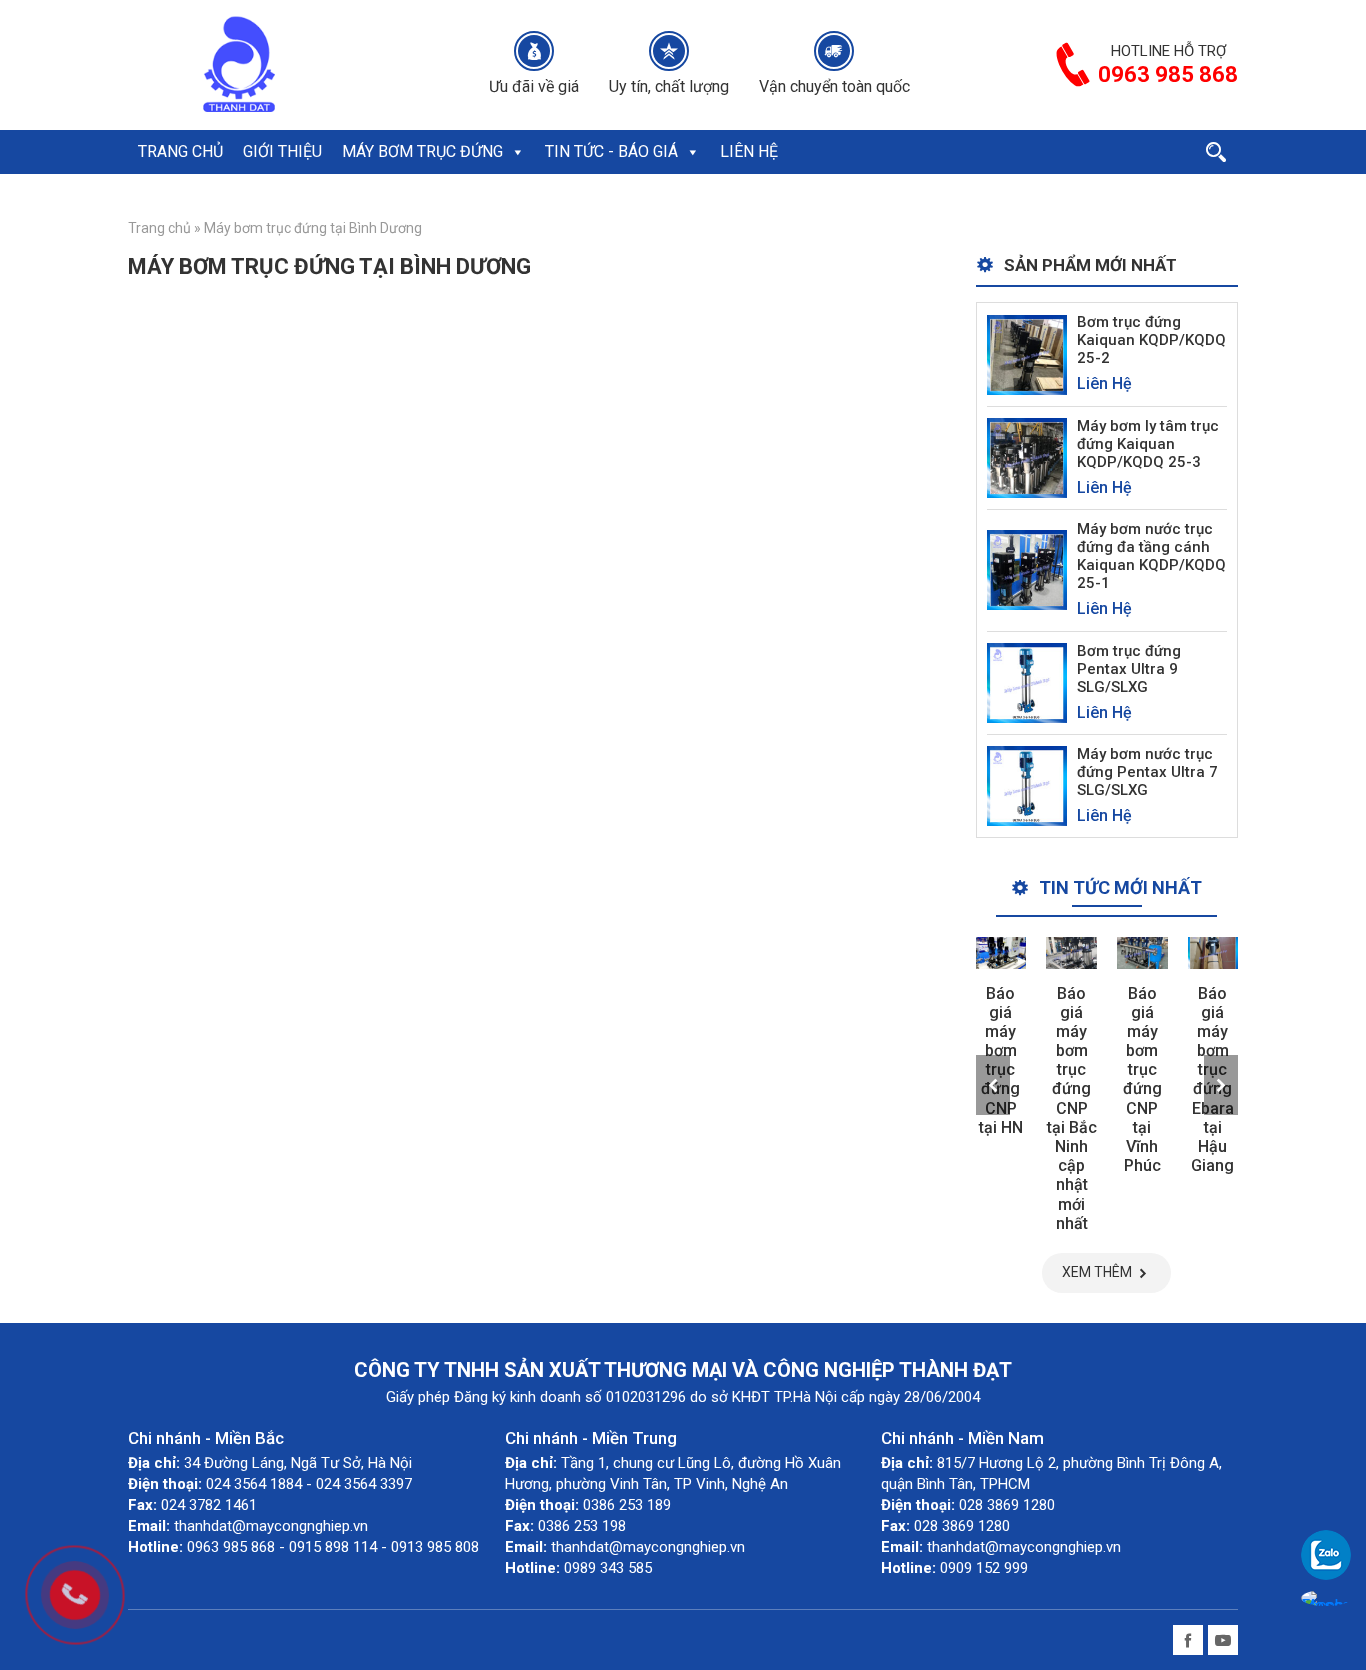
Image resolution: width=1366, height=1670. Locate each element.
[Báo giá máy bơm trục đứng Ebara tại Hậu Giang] (1213, 952)
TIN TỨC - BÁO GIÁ (611, 151)
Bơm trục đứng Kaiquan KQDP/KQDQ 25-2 (1151, 340)
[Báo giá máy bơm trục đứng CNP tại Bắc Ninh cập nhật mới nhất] (1071, 952)
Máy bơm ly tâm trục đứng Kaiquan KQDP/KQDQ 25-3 (1148, 444)
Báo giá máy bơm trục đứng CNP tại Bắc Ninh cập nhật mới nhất (1072, 1108)
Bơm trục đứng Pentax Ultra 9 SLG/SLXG (1129, 669)
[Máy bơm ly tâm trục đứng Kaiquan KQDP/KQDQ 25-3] (1027, 456)
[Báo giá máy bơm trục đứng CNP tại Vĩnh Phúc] (1142, 952)
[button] (517, 152)
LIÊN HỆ (749, 151)
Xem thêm (1097, 1272)
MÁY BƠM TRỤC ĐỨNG (422, 151)
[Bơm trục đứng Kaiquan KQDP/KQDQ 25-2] (1027, 353)
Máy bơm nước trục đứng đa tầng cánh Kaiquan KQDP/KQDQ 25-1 (1151, 556)
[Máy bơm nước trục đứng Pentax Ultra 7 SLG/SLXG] (1027, 784)
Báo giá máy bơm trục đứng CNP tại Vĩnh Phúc (1142, 1080)
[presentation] (993, 1085)
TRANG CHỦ (180, 151)
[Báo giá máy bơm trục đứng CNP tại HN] (1001, 952)
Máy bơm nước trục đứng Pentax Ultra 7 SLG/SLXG (1147, 772)
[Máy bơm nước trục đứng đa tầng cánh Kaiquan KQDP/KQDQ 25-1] (1027, 569)
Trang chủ (159, 228)
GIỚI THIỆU (282, 151)
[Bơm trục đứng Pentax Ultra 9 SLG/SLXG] (1027, 681)
